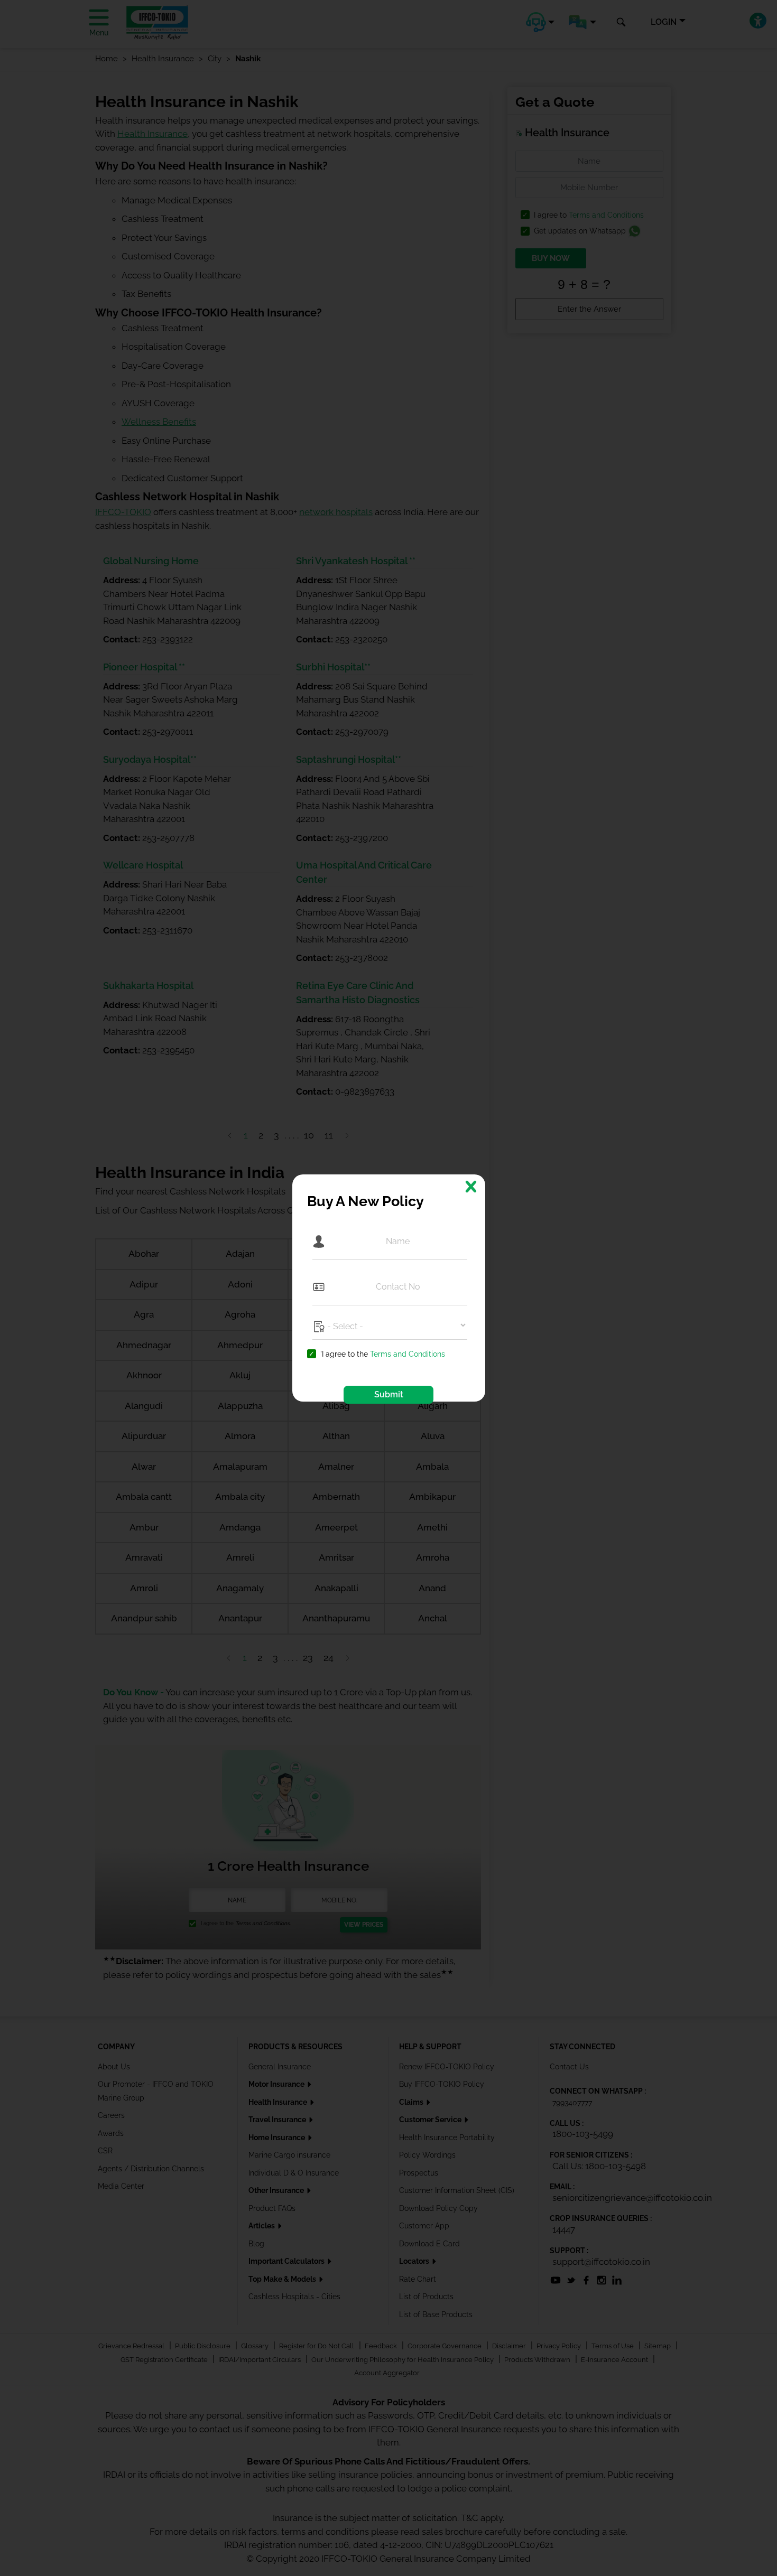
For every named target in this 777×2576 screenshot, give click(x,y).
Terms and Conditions (408, 1354)
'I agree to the (383, 1354)
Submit (389, 1394)
